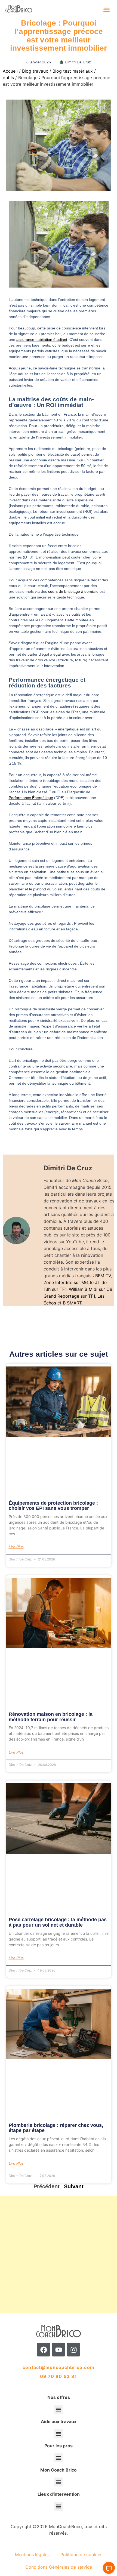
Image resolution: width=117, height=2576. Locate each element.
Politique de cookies (81, 2555)
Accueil (10, 71)
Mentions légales (32, 2555)
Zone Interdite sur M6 (66, 1282)
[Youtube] (59, 2350)
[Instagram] (73, 2350)
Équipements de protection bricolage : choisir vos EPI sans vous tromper (53, 1506)
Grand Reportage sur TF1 (69, 1296)
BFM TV (103, 1276)
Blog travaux (35, 71)
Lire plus (16, 1547)
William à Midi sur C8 (91, 1289)
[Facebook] (44, 2350)
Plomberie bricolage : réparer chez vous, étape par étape (56, 2128)
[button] (107, 10)
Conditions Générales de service (59, 2567)
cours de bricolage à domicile (73, 591)
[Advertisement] (59, 2254)
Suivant (74, 2186)
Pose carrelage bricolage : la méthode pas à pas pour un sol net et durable (58, 1922)
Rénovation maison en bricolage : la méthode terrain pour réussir (51, 1717)
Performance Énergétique (31, 798)
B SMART (72, 1303)
